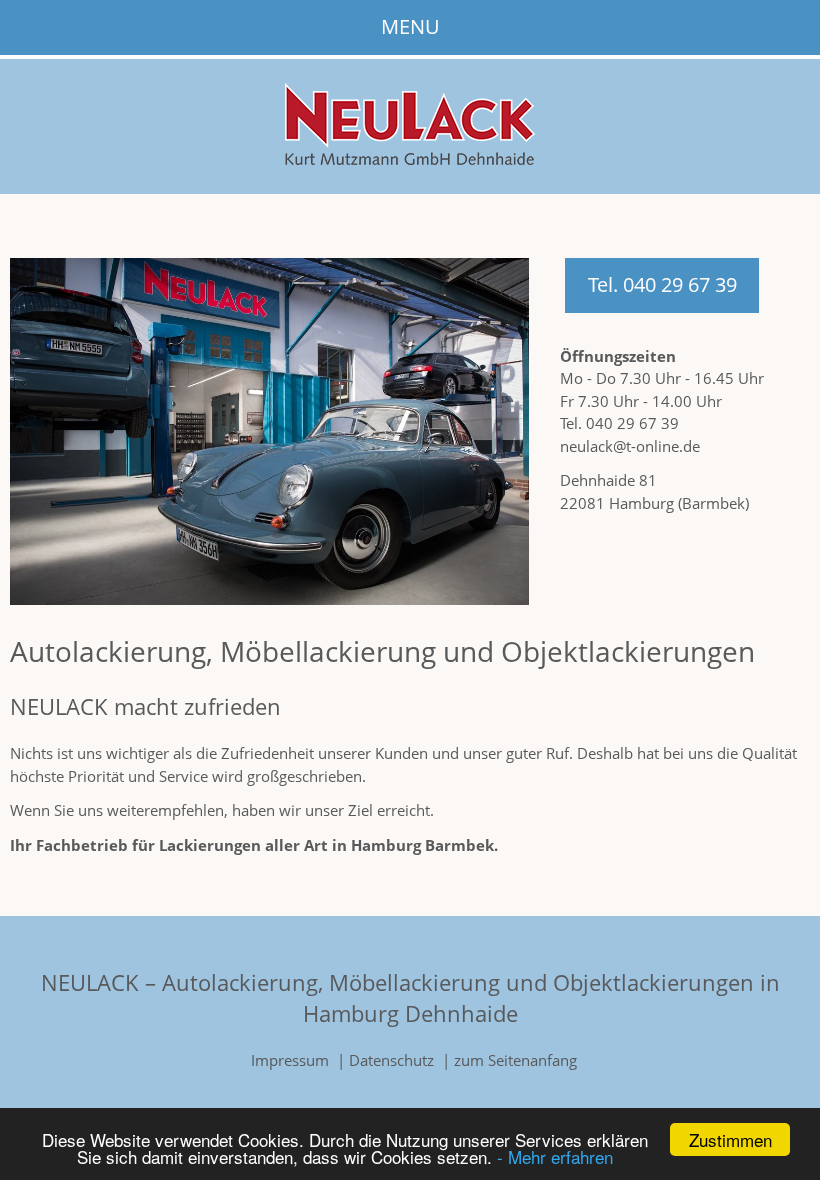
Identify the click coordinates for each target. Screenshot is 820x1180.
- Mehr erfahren (555, 1156)
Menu (410, 26)
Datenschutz (391, 1060)
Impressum (290, 1060)
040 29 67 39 (632, 423)
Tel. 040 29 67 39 (662, 284)
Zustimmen (730, 1139)
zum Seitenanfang (515, 1060)
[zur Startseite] (410, 159)
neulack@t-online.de (630, 446)
